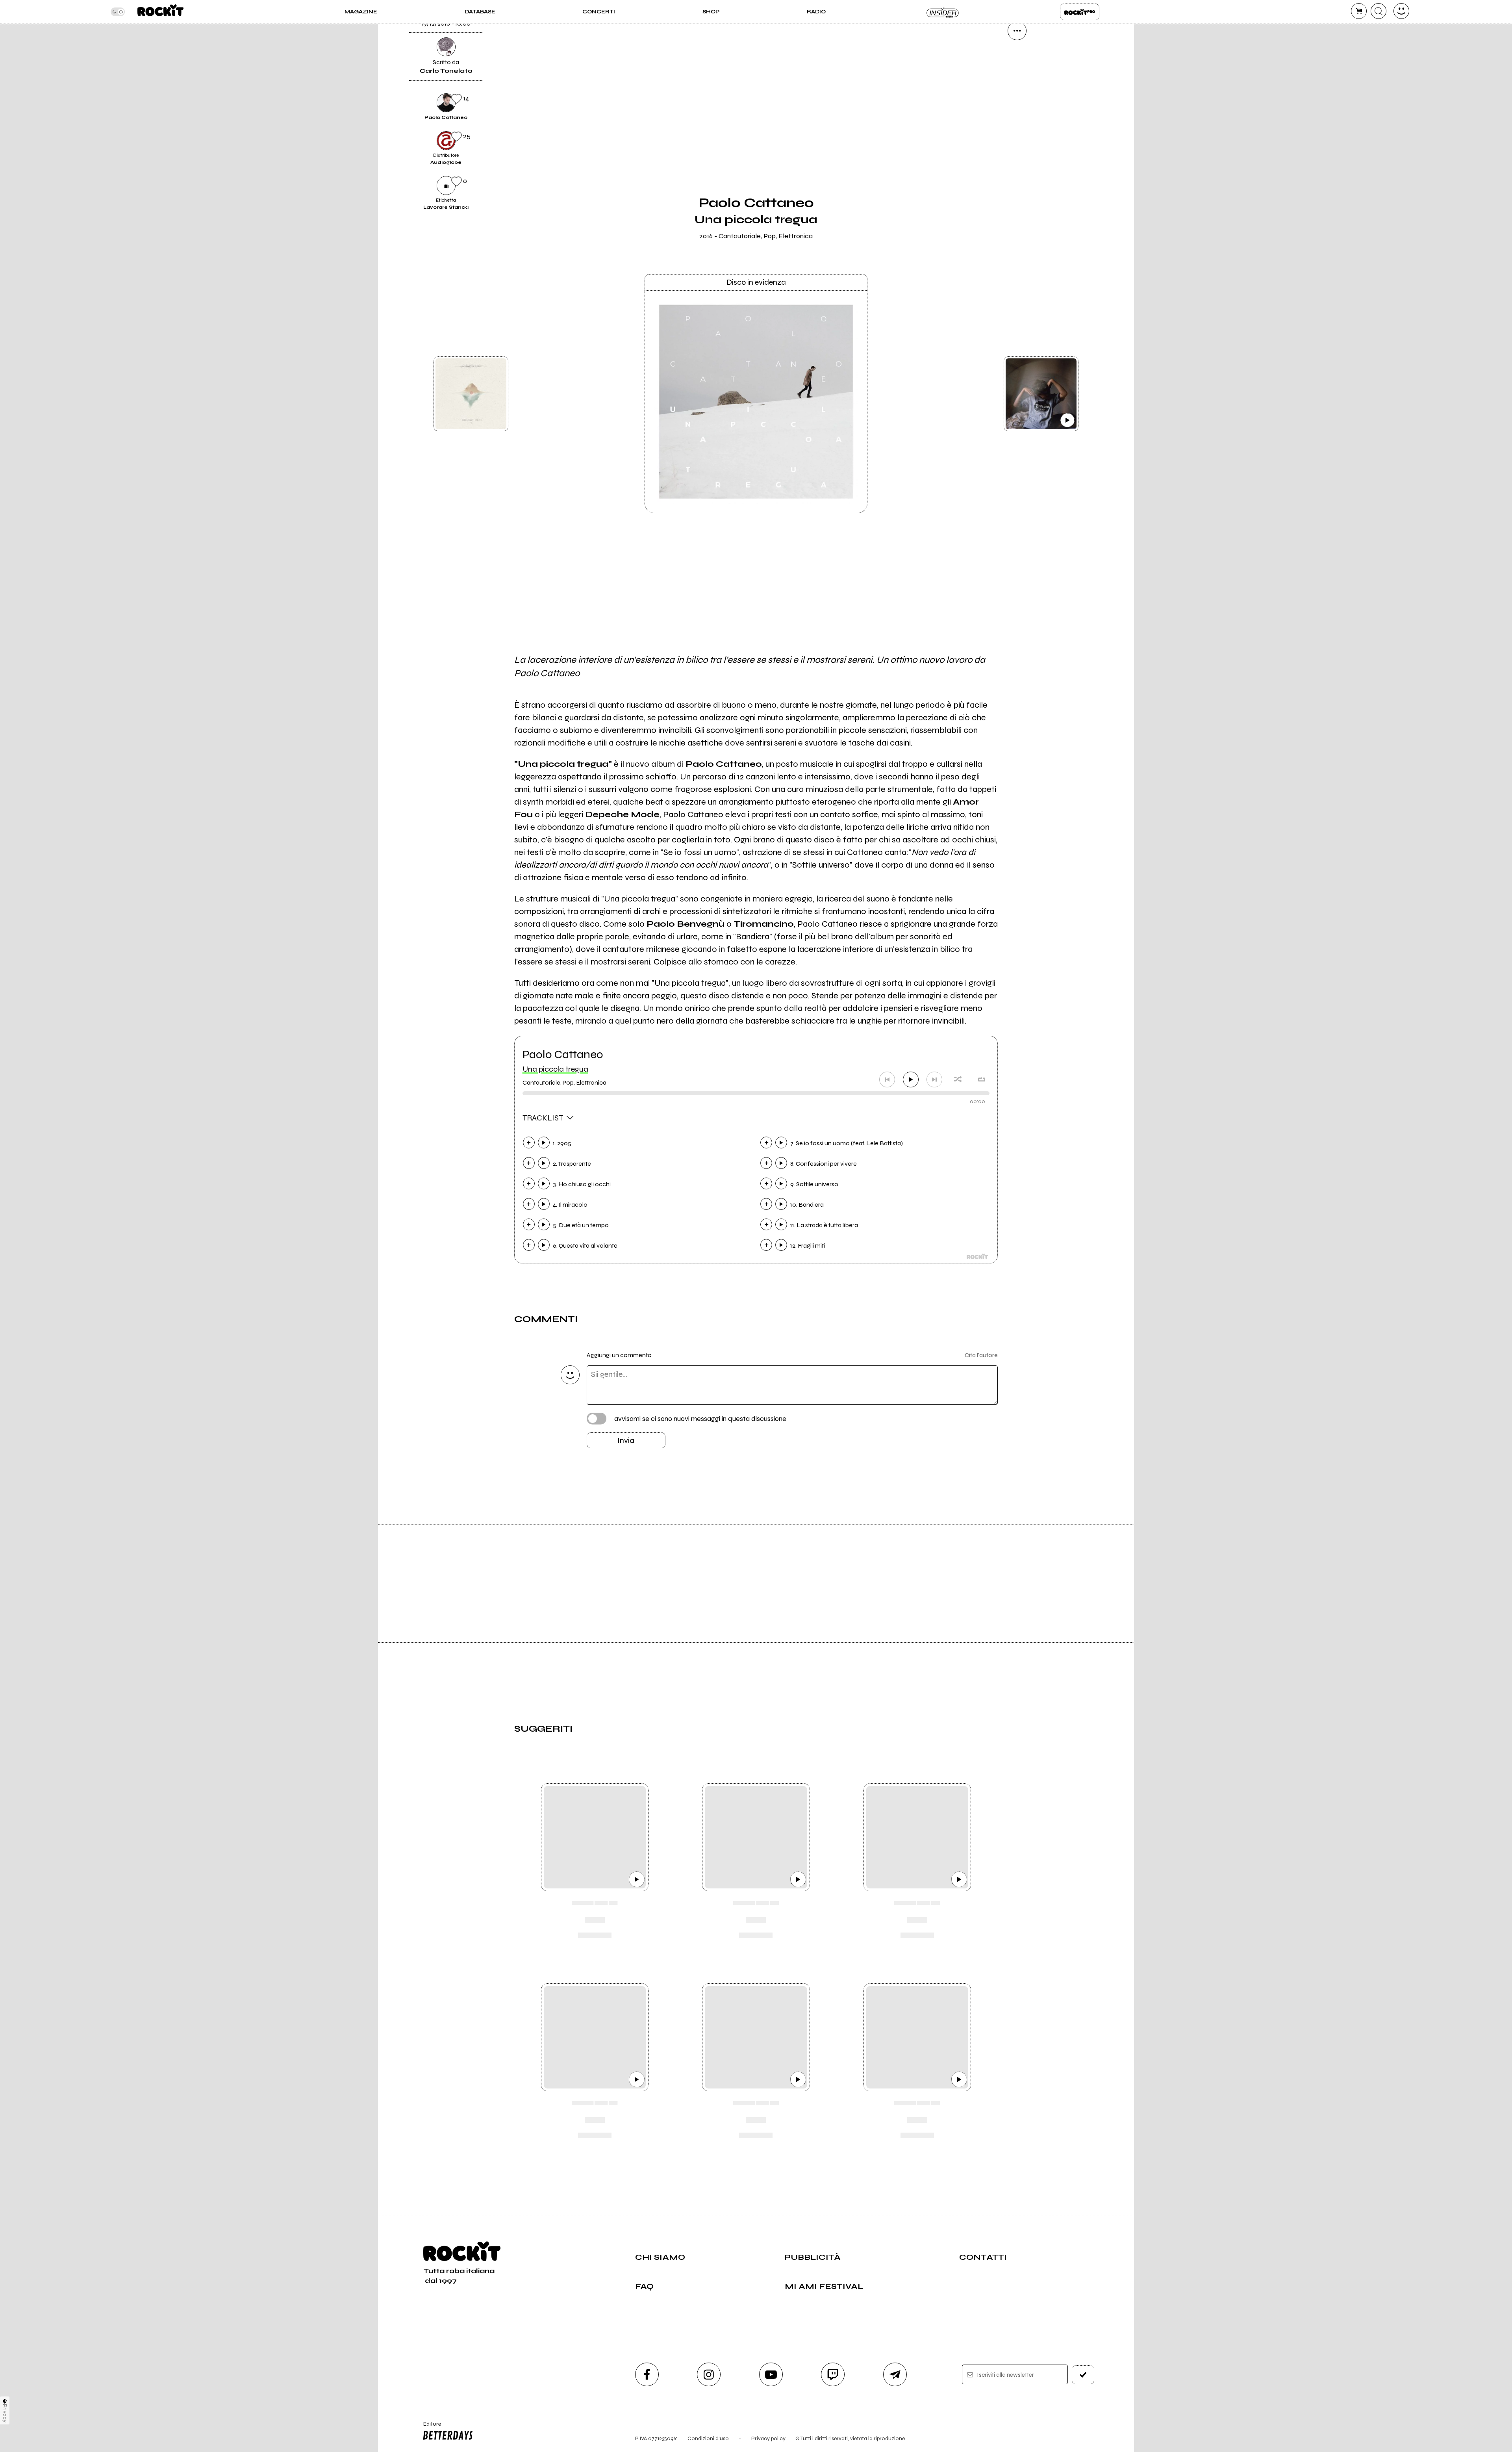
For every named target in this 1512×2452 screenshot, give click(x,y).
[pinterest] (1017, 191)
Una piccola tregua (555, 1069)
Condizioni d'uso (708, 2438)
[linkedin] (1017, 165)
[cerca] (1379, 11)
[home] (160, 12)
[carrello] (1359, 11)
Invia (626, 1440)
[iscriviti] (1083, 2375)
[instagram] (709, 2374)
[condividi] (1017, 31)
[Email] (1017, 57)
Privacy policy (768, 2438)
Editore (428, 2427)
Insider (943, 12)
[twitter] (1017, 111)
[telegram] (895, 2374)
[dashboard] (1401, 11)
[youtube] (771, 2374)
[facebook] (1017, 138)
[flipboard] (1017, 84)
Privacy (5, 2413)
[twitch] (833, 2374)
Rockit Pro (1080, 12)
